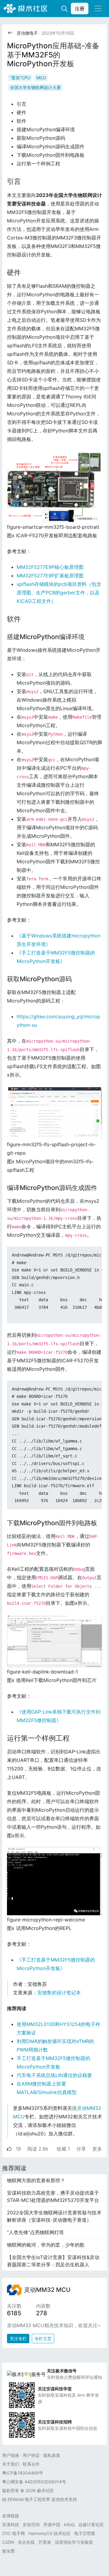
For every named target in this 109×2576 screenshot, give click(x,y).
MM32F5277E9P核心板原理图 (50, 567)
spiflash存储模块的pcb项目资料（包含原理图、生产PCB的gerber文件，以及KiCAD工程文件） (59, 593)
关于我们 (11, 2464)
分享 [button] (82, 2149)
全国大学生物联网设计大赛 (35, 87)
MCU (41, 78)
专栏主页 (43, 2339)
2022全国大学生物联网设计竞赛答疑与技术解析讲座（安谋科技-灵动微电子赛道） (54, 2216)
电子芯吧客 (85, 2533)
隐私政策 (52, 2455)
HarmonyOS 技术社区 (50, 2533)
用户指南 (11, 2455)
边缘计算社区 (91, 2524)
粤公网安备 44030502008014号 (34, 2482)
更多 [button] (97, 2149)
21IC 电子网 (13, 2533)
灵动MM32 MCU (47, 2290)
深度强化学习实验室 (74, 2542)
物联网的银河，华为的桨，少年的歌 (46, 2245)
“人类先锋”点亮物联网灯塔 (35, 2232)
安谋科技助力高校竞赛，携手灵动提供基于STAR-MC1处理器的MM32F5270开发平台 (53, 2196)
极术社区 (25, 9)
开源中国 (52, 2524)
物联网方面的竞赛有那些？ (36, 2180)
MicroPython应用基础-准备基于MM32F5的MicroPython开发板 (53, 55)
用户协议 (31, 2455)
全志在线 (26, 2542)
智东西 (8, 2551)
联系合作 (31, 2464)
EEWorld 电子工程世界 (29, 2499)
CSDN (8, 2542)
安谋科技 (11, 2524)
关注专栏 (18, 2339)
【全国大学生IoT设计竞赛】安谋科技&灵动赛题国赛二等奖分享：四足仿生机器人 (53, 2261)
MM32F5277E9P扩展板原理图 (50, 576)
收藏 (63, 2149)
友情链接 (11, 2516)
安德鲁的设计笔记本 (59, 1993)
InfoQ (69, 2524)
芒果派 (45, 2542)
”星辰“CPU (20, 78)
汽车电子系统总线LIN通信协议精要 (54, 2075)
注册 (80, 9)
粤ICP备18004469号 (23, 2473)
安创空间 (31, 2524)
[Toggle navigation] (98, 9)
